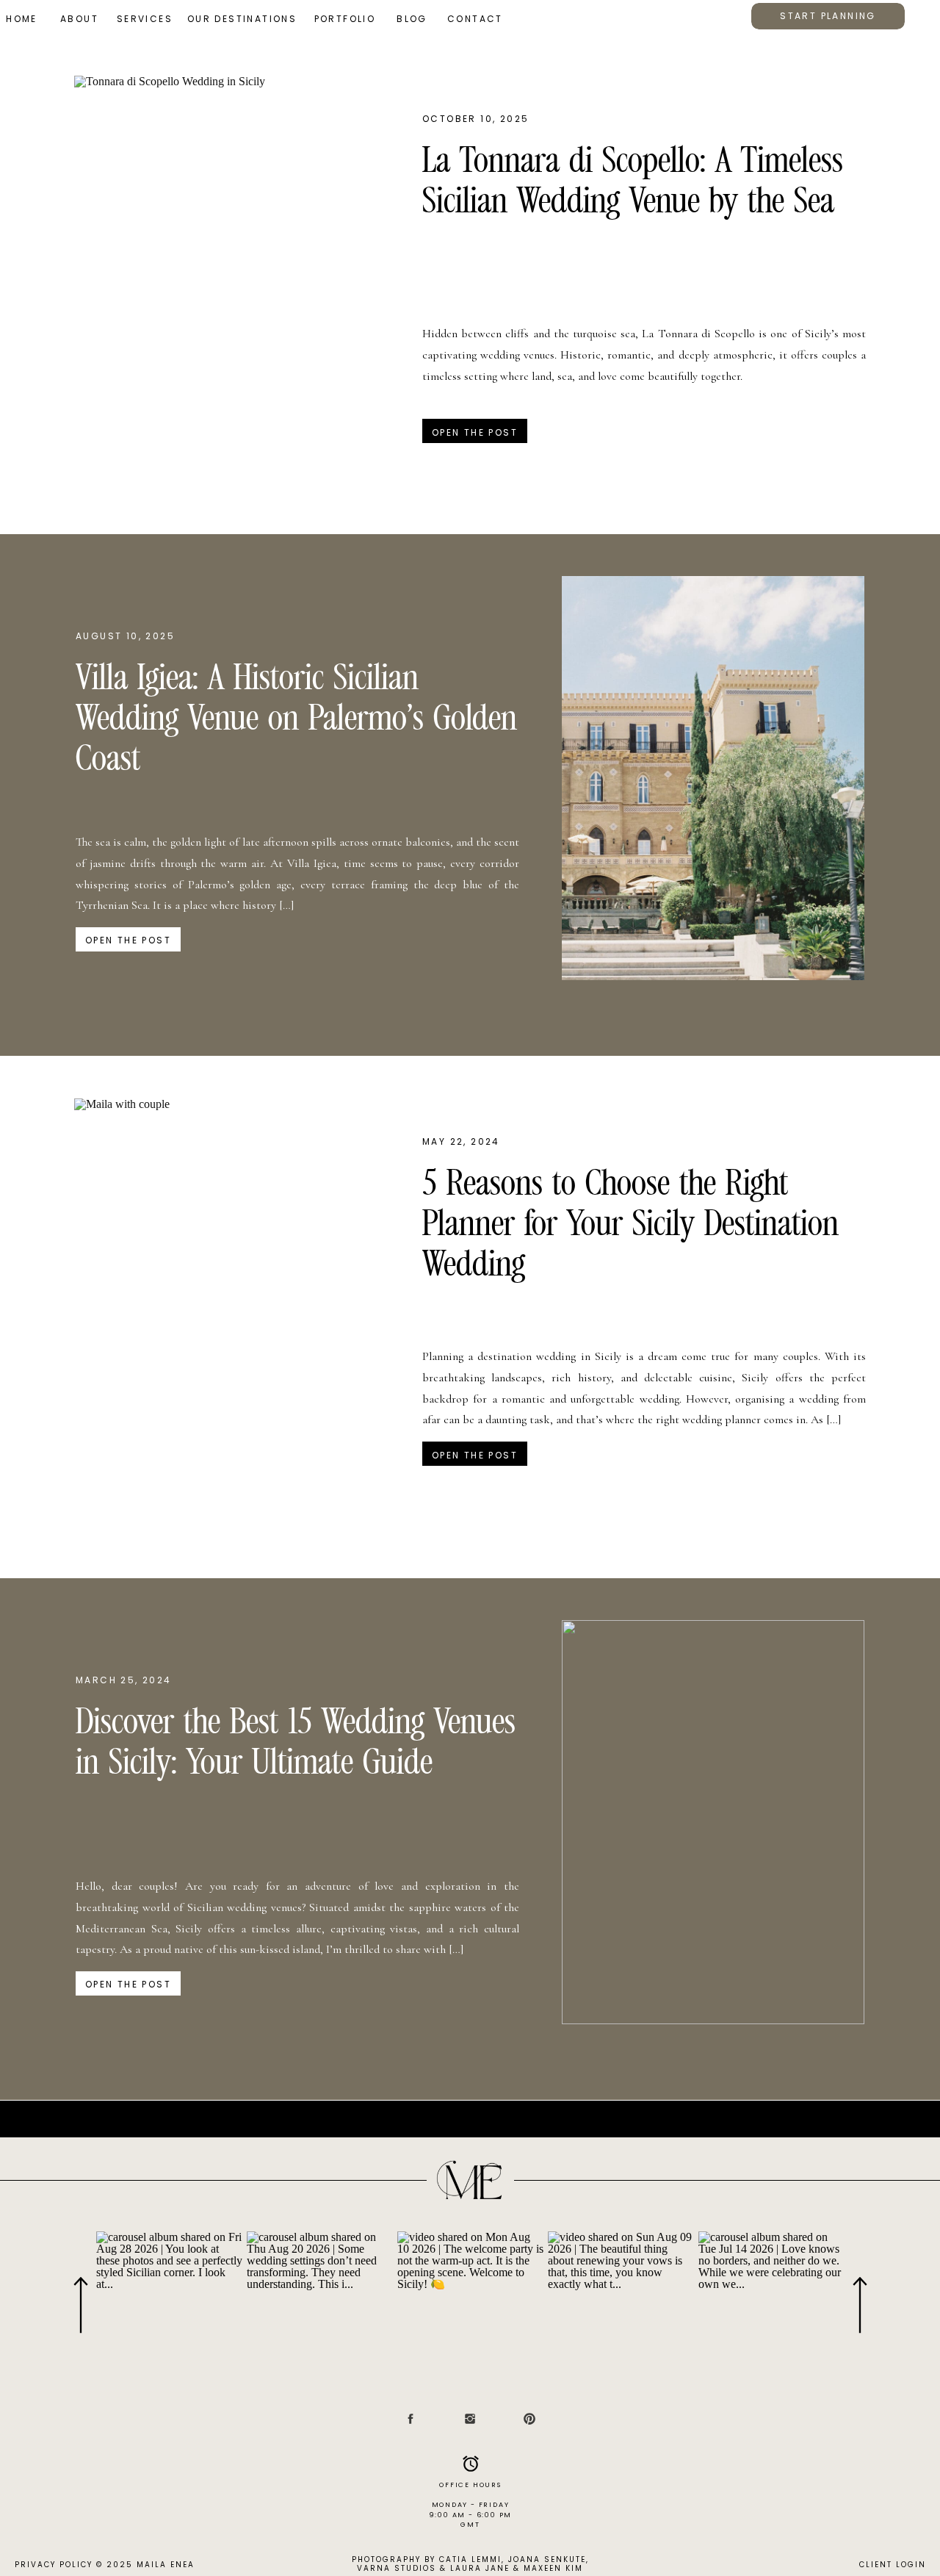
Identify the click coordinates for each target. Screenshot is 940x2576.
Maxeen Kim (553, 2568)
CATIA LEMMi (470, 2559)
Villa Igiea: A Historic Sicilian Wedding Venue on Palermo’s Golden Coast (296, 720)
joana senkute (547, 2559)
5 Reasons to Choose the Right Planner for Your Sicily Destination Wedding (630, 1226)
